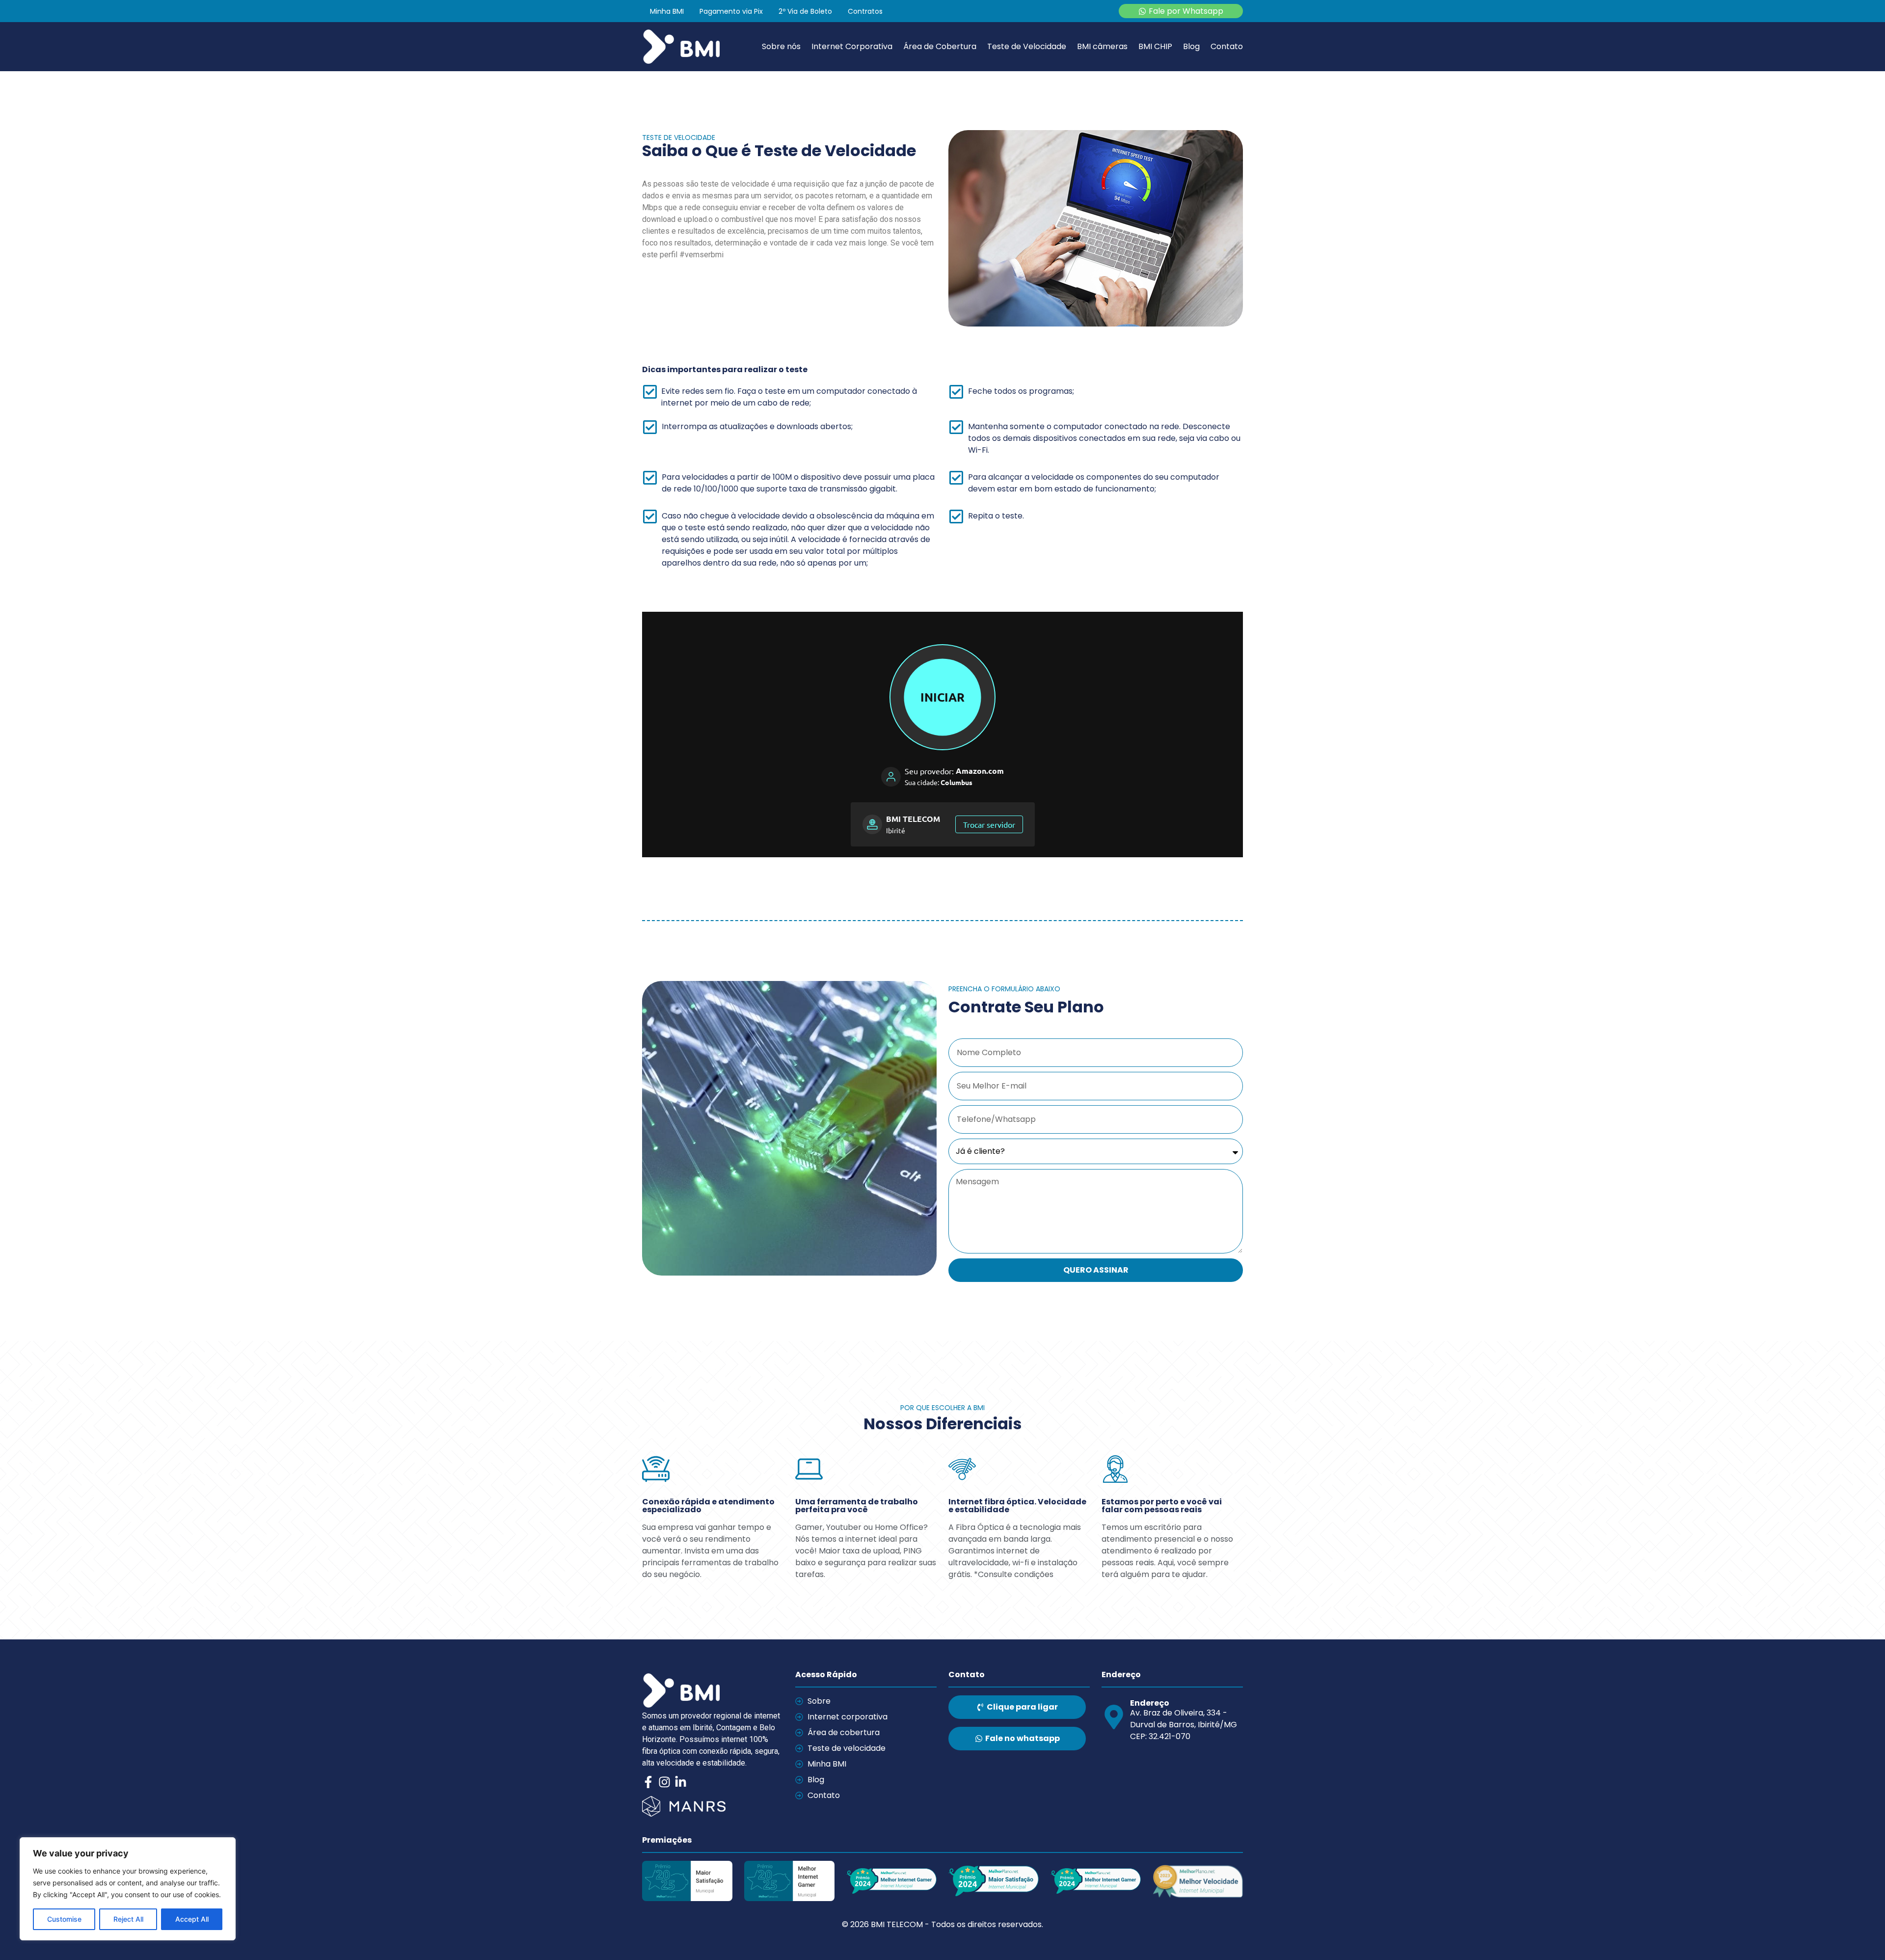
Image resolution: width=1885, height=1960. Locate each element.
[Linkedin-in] (681, 1782)
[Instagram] (664, 1782)
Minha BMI (667, 11)
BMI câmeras (1102, 47)
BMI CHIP (1155, 47)
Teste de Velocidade (1027, 47)
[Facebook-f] (648, 1782)
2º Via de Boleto (805, 11)
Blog (1191, 47)
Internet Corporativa (852, 47)
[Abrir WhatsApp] (1860, 1935)
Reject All (128, 1919)
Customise (64, 1919)
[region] (128, 1889)
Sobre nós (781, 47)
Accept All (192, 1919)
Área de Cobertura (940, 47)
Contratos (865, 11)
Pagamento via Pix (731, 11)
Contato (1227, 47)
